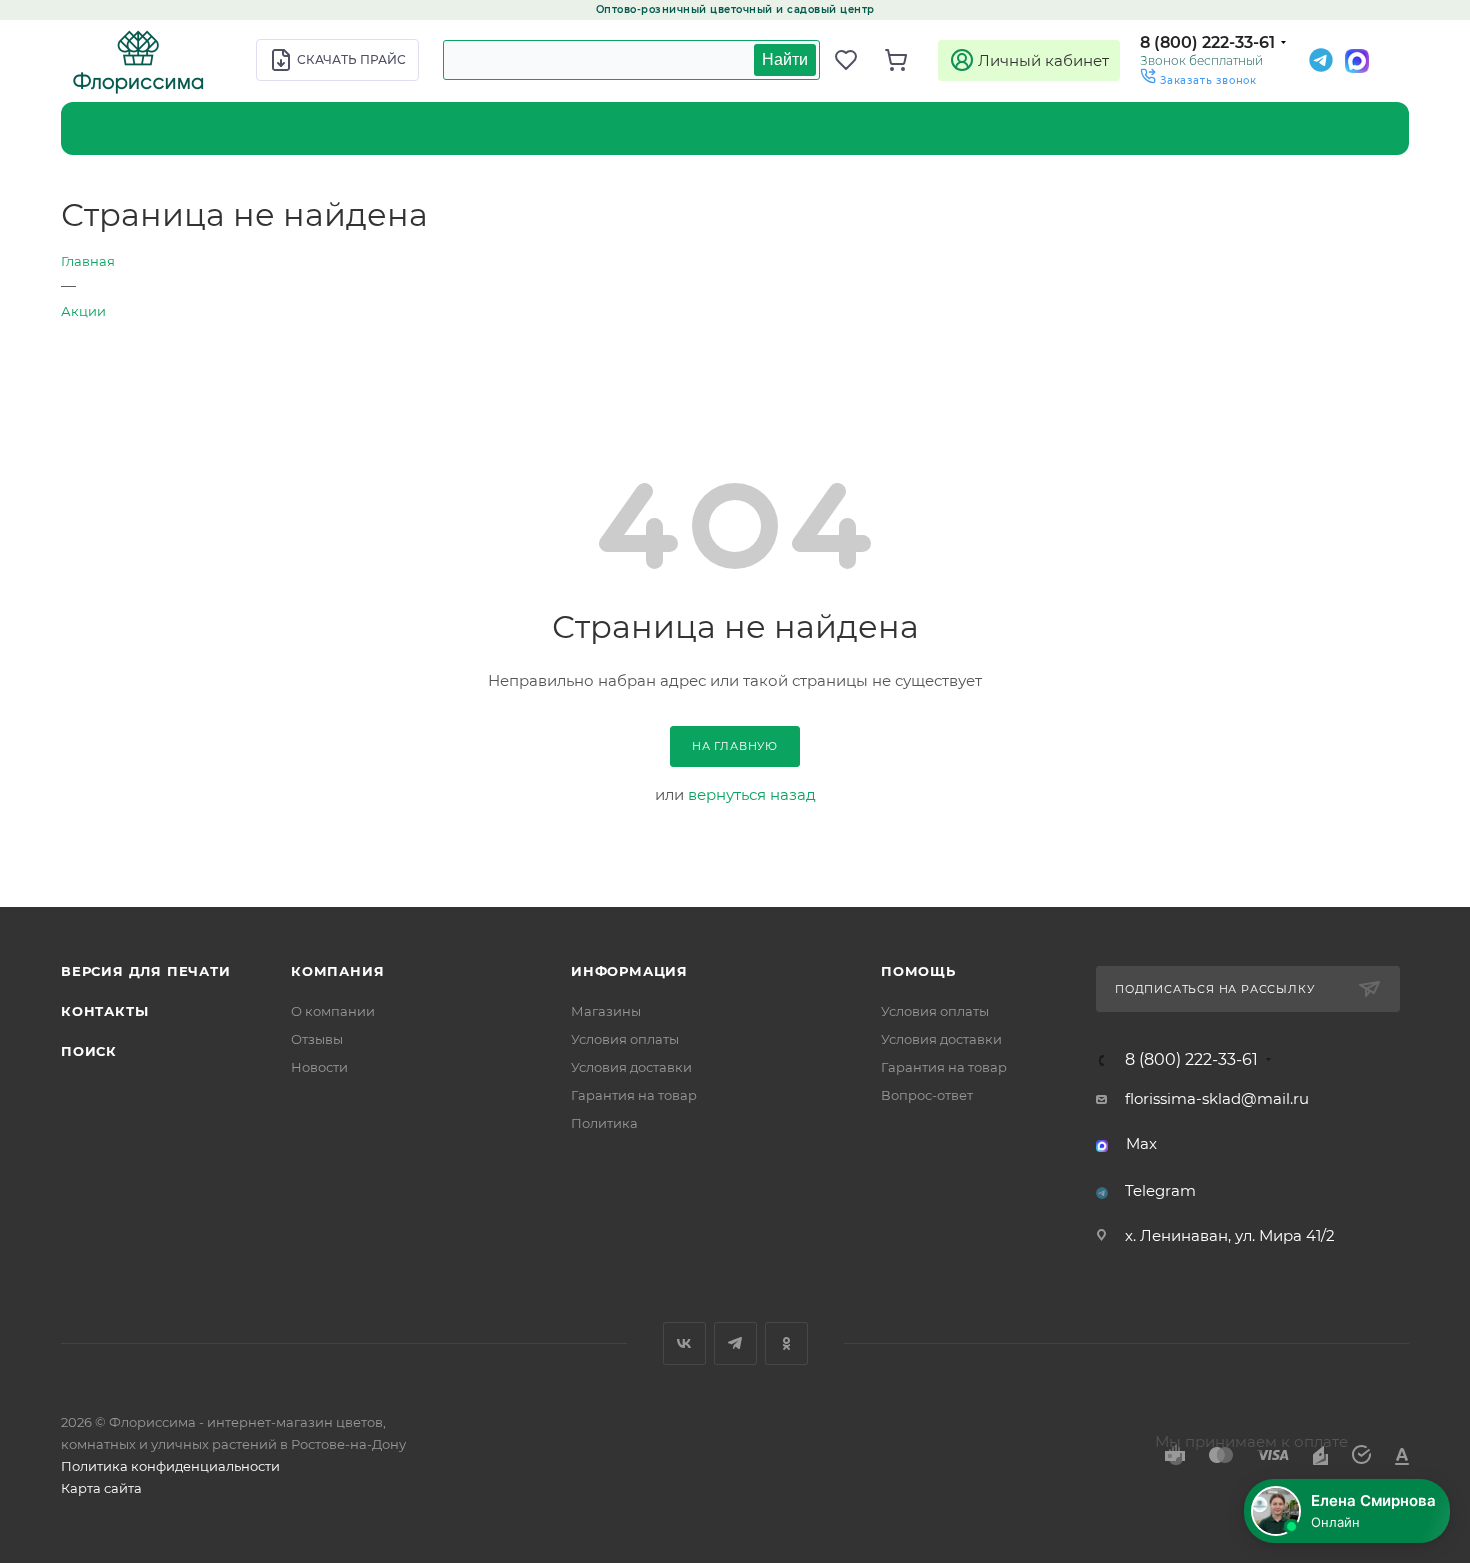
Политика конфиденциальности (170, 1466)
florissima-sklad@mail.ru (1217, 1098)
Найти (785, 59)
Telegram (1160, 1190)
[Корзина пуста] (905, 60)
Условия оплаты (625, 1039)
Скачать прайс (351, 59)
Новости (319, 1067)
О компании (333, 1011)
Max (1141, 1143)
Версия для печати (146, 971)
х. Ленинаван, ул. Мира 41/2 (1230, 1235)
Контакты (104, 1011)
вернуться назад (752, 794)
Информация (629, 971)
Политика (604, 1123)
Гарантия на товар (634, 1095)
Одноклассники (786, 1343)
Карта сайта (101, 1488)
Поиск (89, 1051)
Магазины (606, 1011)
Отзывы (317, 1039)
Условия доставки (631, 1067)
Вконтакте (684, 1343)
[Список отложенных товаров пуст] (855, 60)
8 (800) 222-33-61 (1207, 42)
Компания (337, 971)
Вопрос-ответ (927, 1095)
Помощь (918, 971)
